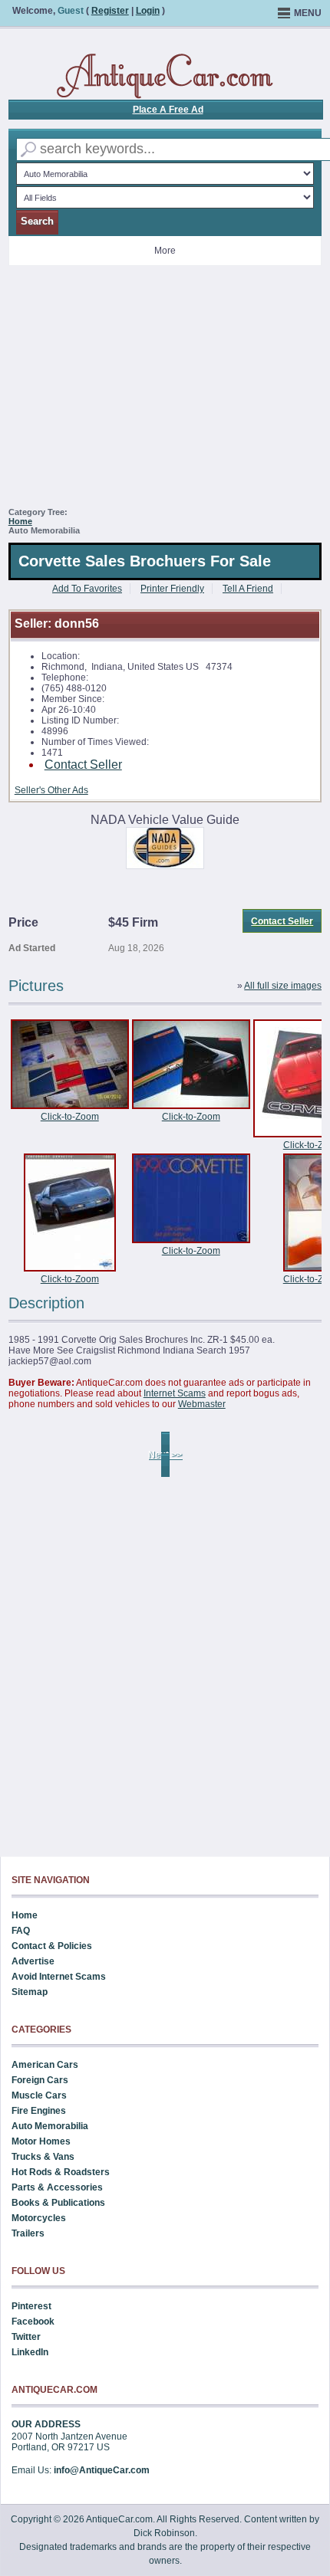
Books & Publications (58, 2203)
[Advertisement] (165, 392)
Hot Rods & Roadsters (61, 2172)
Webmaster (202, 1404)
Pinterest (31, 2306)
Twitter (26, 2337)
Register (110, 11)
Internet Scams (175, 1393)
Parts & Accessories (57, 2187)
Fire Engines (39, 2111)
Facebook (33, 2322)
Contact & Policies (52, 1946)
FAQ (21, 1931)
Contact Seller (83, 765)
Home (20, 521)
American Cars (45, 2065)
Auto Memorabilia (50, 2126)
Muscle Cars (39, 2095)
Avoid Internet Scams (59, 1977)
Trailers (28, 2233)
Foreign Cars (40, 2080)
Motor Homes (41, 2141)
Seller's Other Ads (51, 790)
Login (148, 11)
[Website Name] (165, 77)
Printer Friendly (172, 589)
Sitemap (30, 1992)
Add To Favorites (87, 589)
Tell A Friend (248, 589)
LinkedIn (30, 2352)
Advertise (33, 1961)
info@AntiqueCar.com (102, 2470)
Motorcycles (39, 2218)
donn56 (77, 623)
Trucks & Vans (43, 2157)
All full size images (283, 986)
